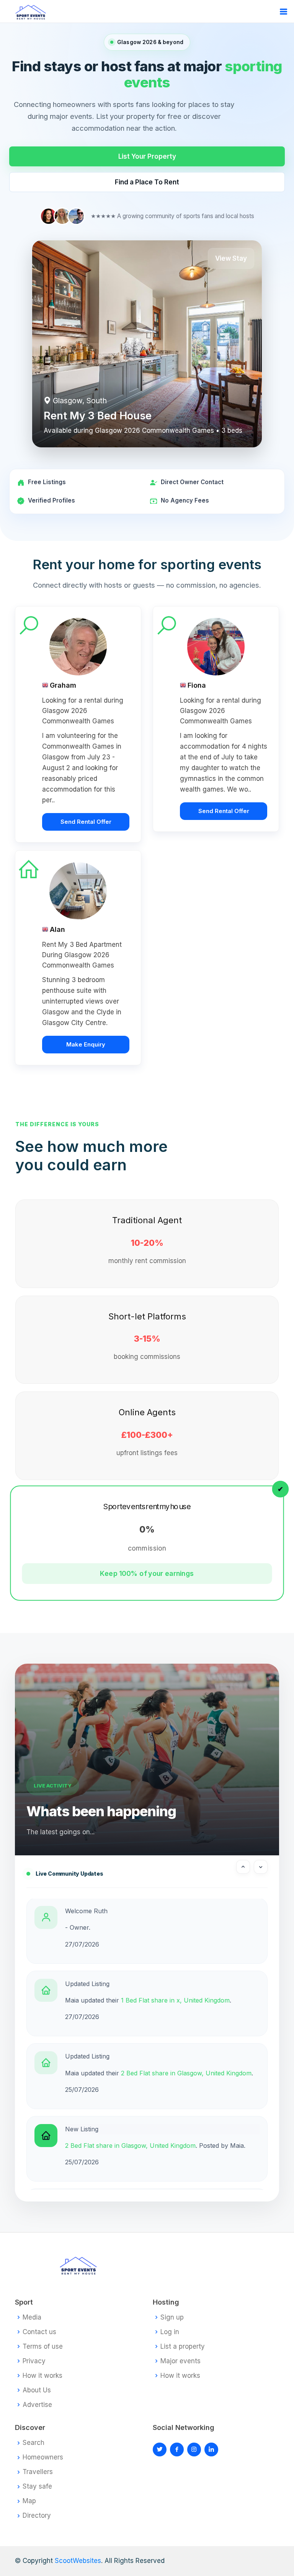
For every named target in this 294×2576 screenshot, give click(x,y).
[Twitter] (160, 2449)
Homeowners (43, 2457)
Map (29, 2501)
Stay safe (37, 2486)
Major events (180, 2361)
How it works (42, 2376)
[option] (147, 1931)
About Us (37, 2390)
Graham (63, 685)
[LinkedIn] (194, 2449)
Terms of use (43, 2347)
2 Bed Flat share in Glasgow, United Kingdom (186, 2073)
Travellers (38, 2472)
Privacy (34, 2361)
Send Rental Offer (86, 822)
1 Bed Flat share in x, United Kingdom (175, 2000)
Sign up (172, 2317)
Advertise (37, 2405)
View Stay (231, 258)
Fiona (197, 685)
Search (33, 2443)
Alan (57, 929)
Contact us (39, 2332)
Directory (37, 2516)
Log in (170, 2332)
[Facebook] (177, 2449)
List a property (183, 2347)
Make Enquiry (86, 1044)
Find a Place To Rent (147, 182)
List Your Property (147, 156)
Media (32, 2317)
